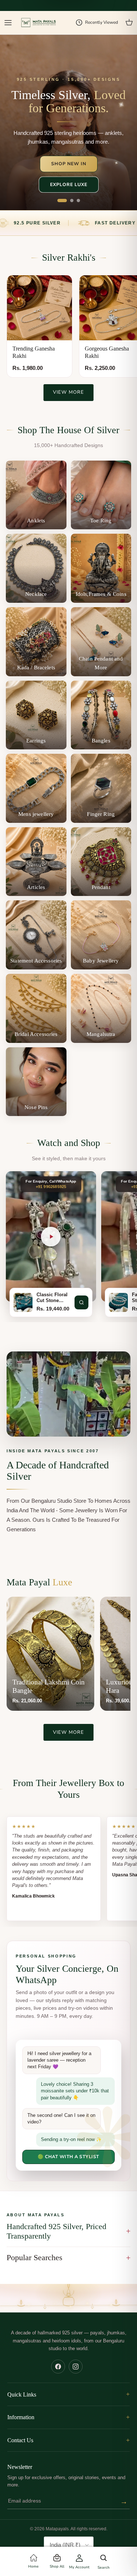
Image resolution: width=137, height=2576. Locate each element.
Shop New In (69, 164)
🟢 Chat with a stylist (68, 2157)
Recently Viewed (102, 22)
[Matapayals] (39, 23)
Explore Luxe (69, 184)
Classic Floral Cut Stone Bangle (52, 1298)
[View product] (81, 1302)
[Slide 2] (72, 201)
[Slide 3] (78, 201)
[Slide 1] (62, 201)
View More (68, 392)
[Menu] (8, 23)
